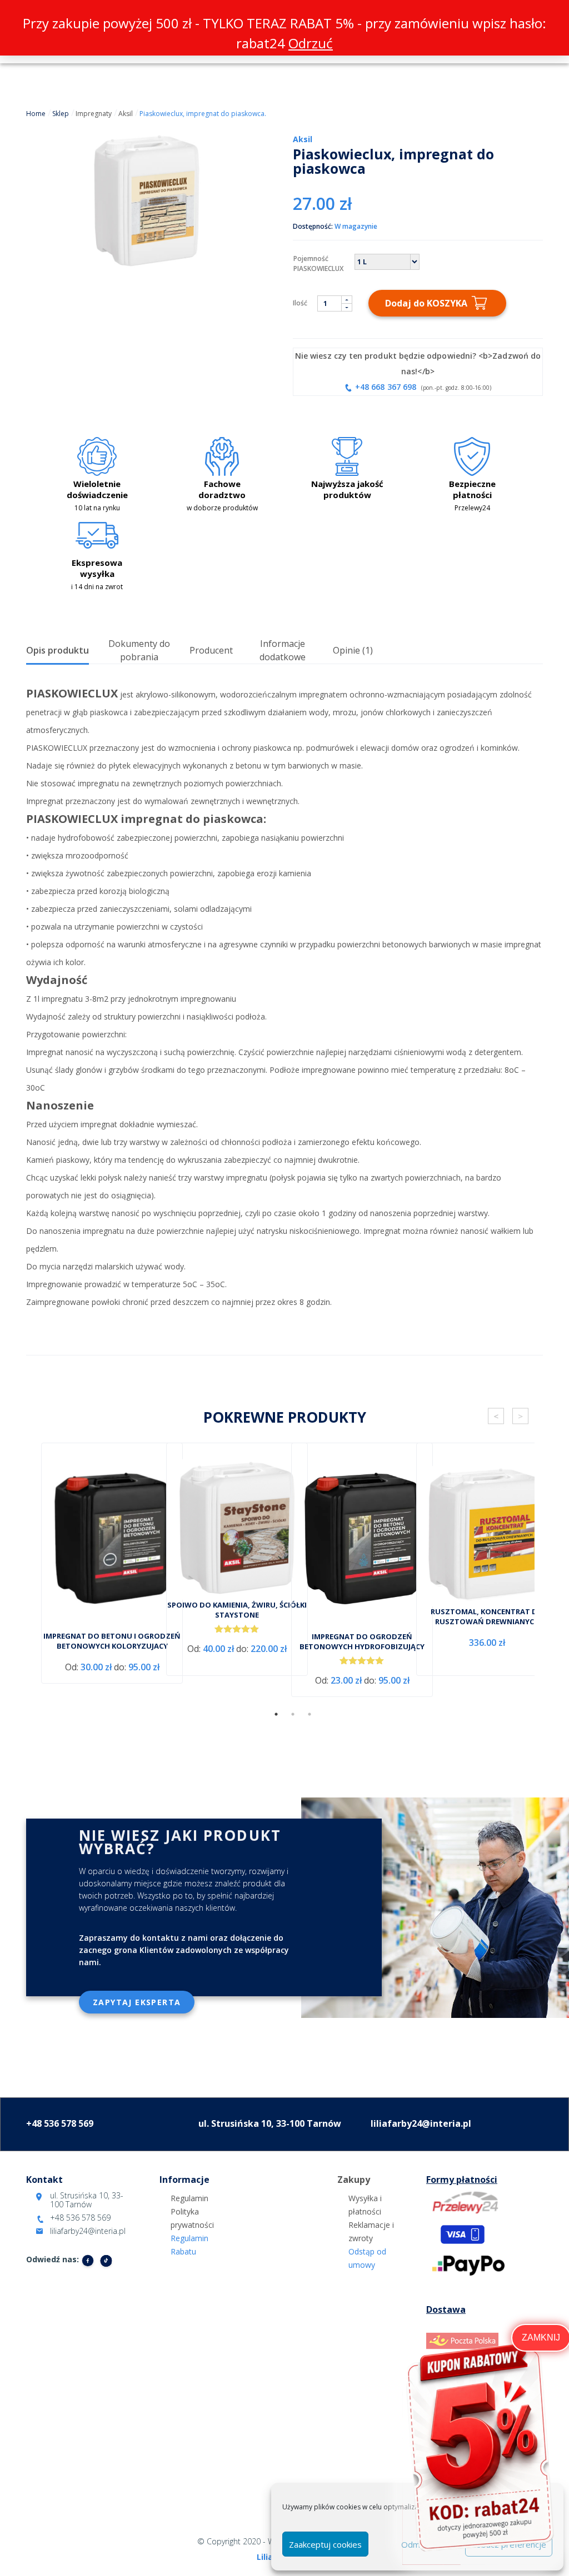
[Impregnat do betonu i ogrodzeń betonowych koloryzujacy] (112, 1540)
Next (520, 1416)
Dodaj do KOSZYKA (426, 303)
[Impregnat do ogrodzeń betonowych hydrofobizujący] (362, 1540)
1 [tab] (276, 1714)
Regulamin (189, 2198)
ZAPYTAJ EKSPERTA (137, 2002)
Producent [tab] (211, 650)
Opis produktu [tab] (58, 650)
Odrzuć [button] (311, 43)
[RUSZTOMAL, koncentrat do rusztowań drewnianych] (487, 1536)
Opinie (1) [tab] (353, 650)
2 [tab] (293, 1714)
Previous (496, 1416)
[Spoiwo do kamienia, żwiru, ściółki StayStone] (237, 1530)
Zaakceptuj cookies (325, 2544)
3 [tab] (310, 1714)
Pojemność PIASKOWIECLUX (318, 263)
